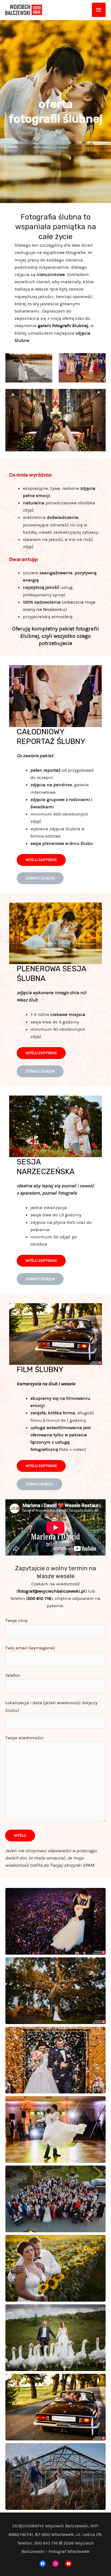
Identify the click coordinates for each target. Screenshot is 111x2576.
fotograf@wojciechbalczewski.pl (51, 1591)
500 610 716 (39, 1598)
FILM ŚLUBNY (40, 1370)
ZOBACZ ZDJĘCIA (40, 878)
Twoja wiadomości (24, 1738)
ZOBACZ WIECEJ (39, 1484)
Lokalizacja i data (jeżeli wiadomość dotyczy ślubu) (51, 1706)
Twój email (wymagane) (30, 1648)
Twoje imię (16, 1620)
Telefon (13, 1675)
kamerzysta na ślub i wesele (46, 1384)
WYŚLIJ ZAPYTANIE (41, 860)
